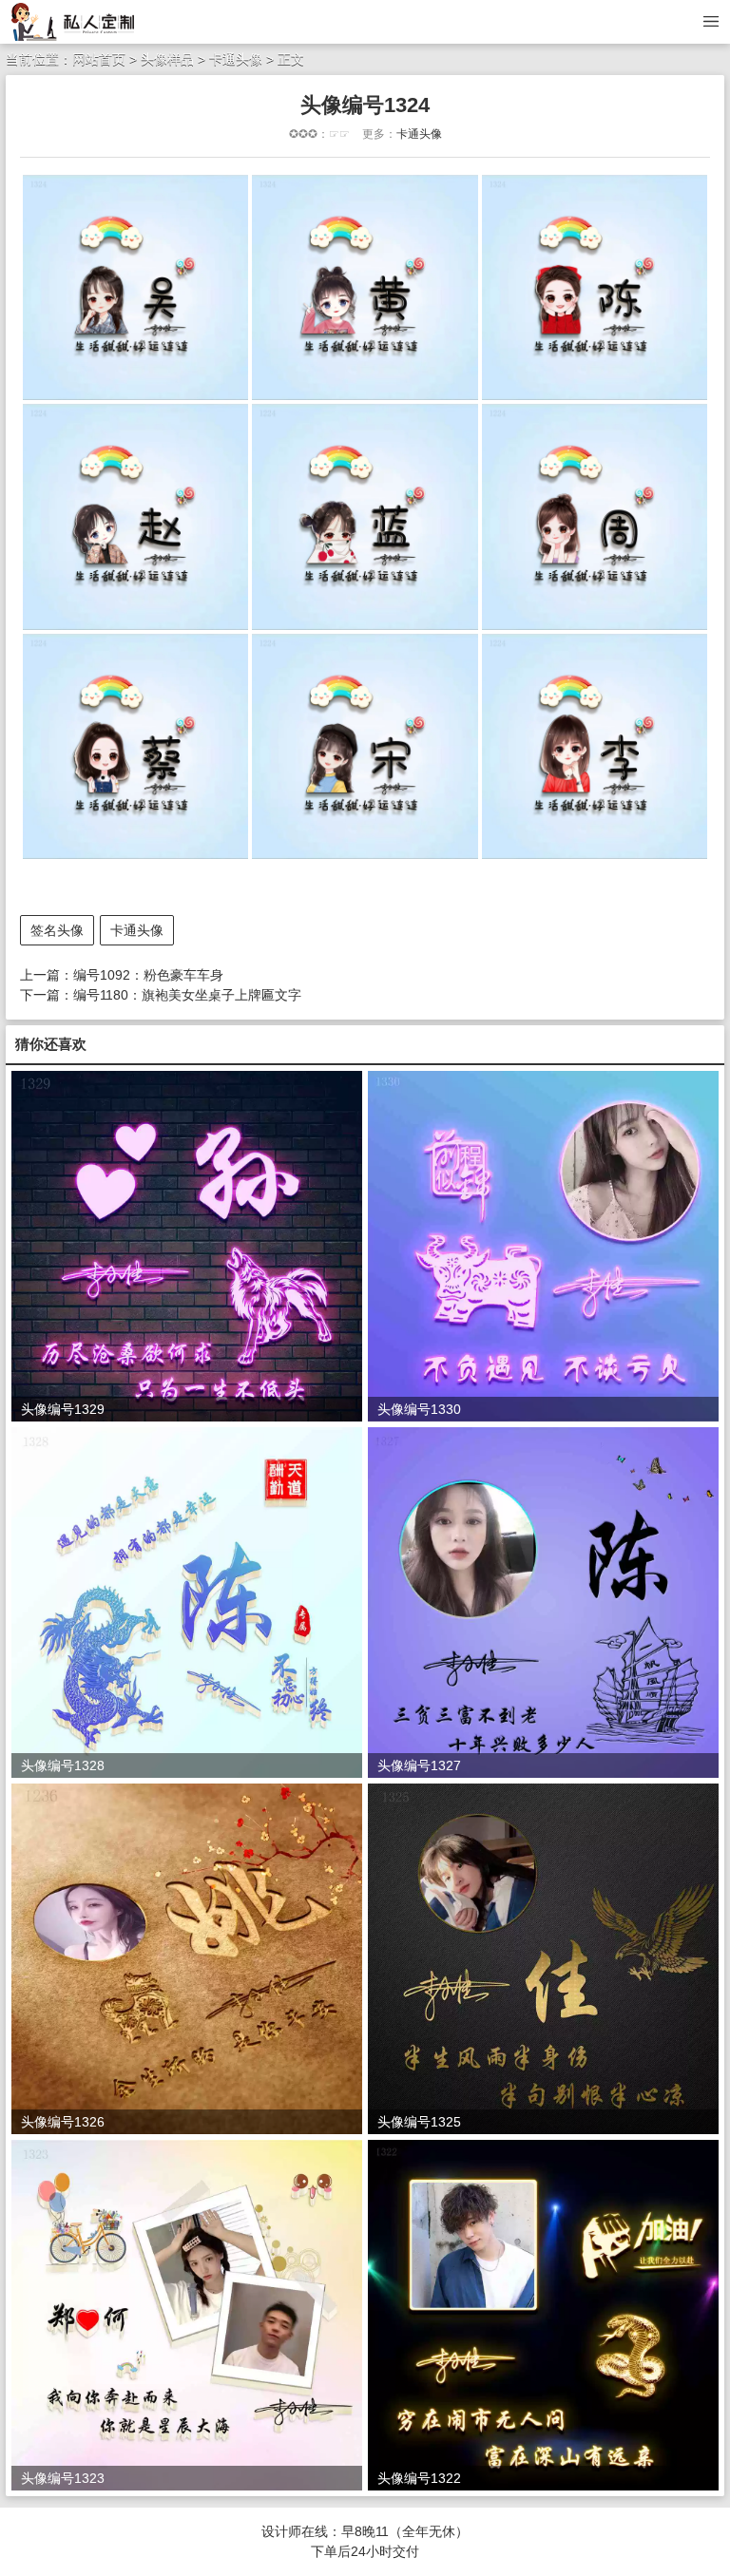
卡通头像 (236, 59)
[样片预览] (76, 21)
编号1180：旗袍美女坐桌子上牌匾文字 (187, 995)
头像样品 (167, 59)
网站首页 (99, 59)
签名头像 (57, 930)
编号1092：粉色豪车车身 (148, 975)
